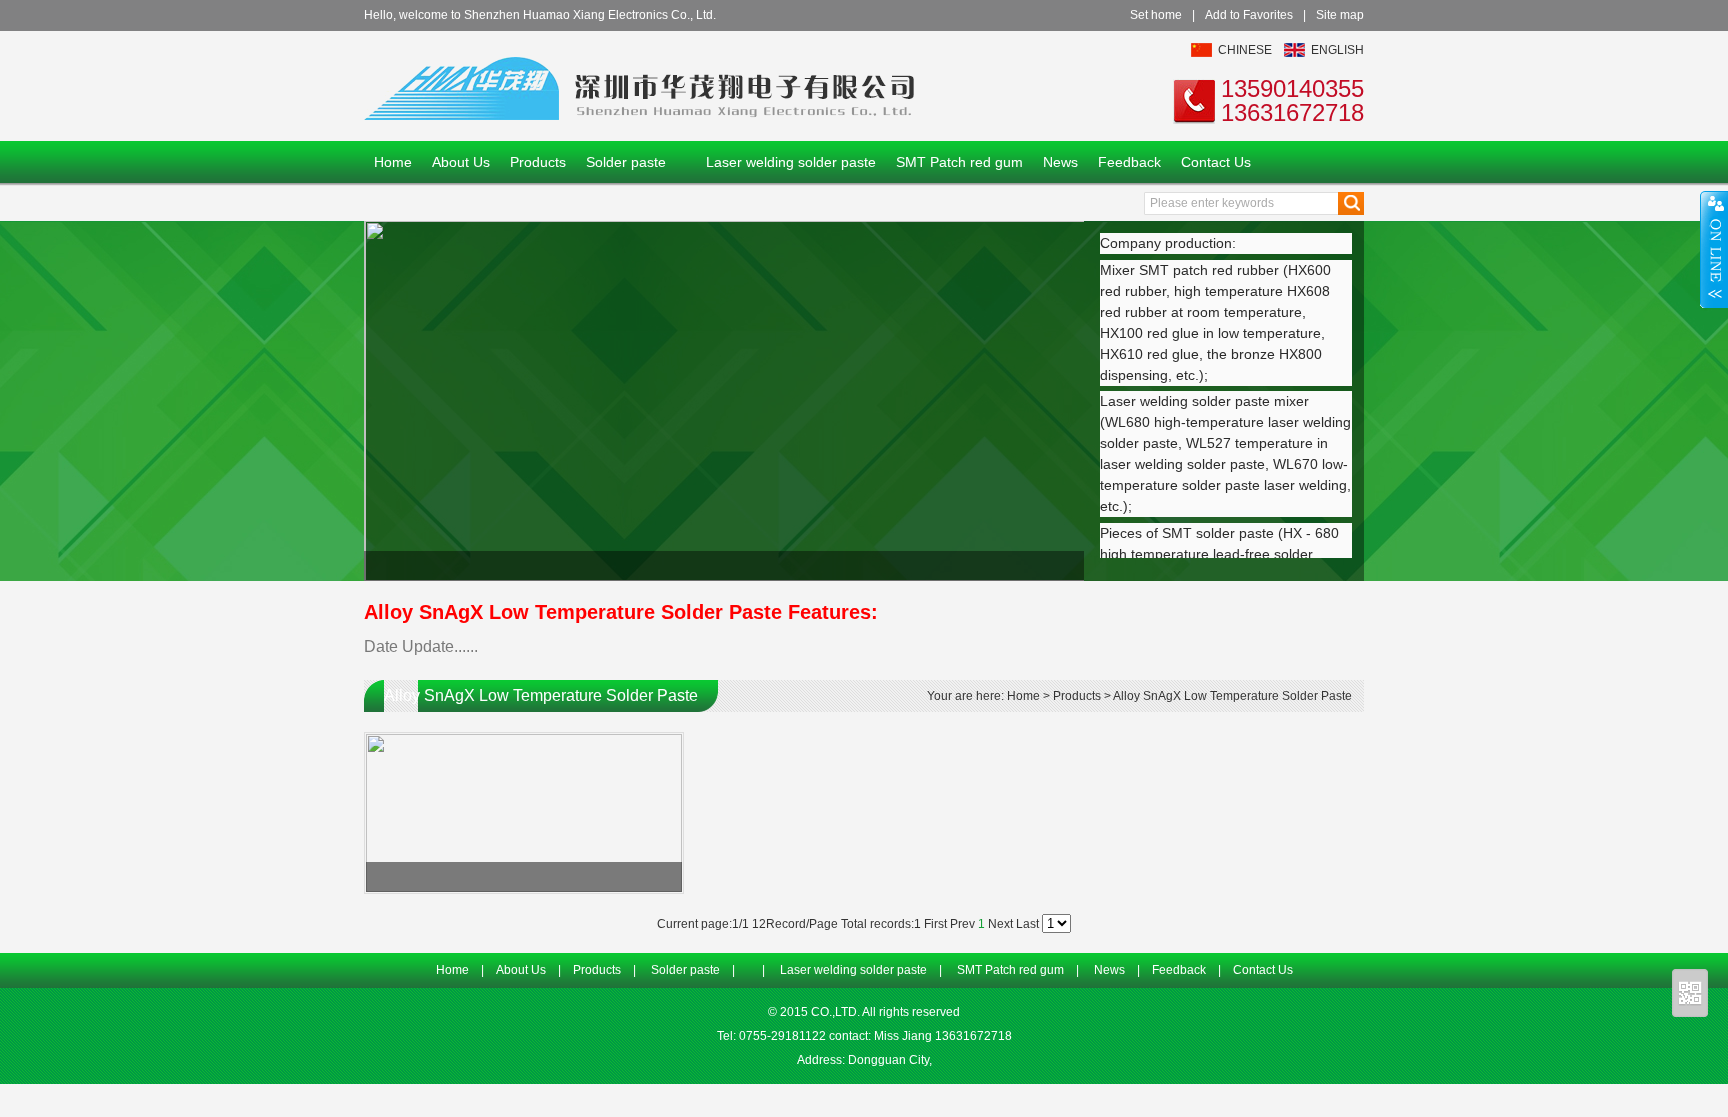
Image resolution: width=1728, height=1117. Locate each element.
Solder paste (626, 162)
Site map (1340, 15)
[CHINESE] (1201, 53)
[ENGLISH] (1294, 53)
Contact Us (1216, 162)
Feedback (1129, 162)
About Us (461, 162)
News (1060, 162)
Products (538, 162)
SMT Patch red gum (959, 162)
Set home (1156, 15)
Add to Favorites (1249, 15)
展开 (1714, 249)
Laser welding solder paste (791, 162)
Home (393, 162)
